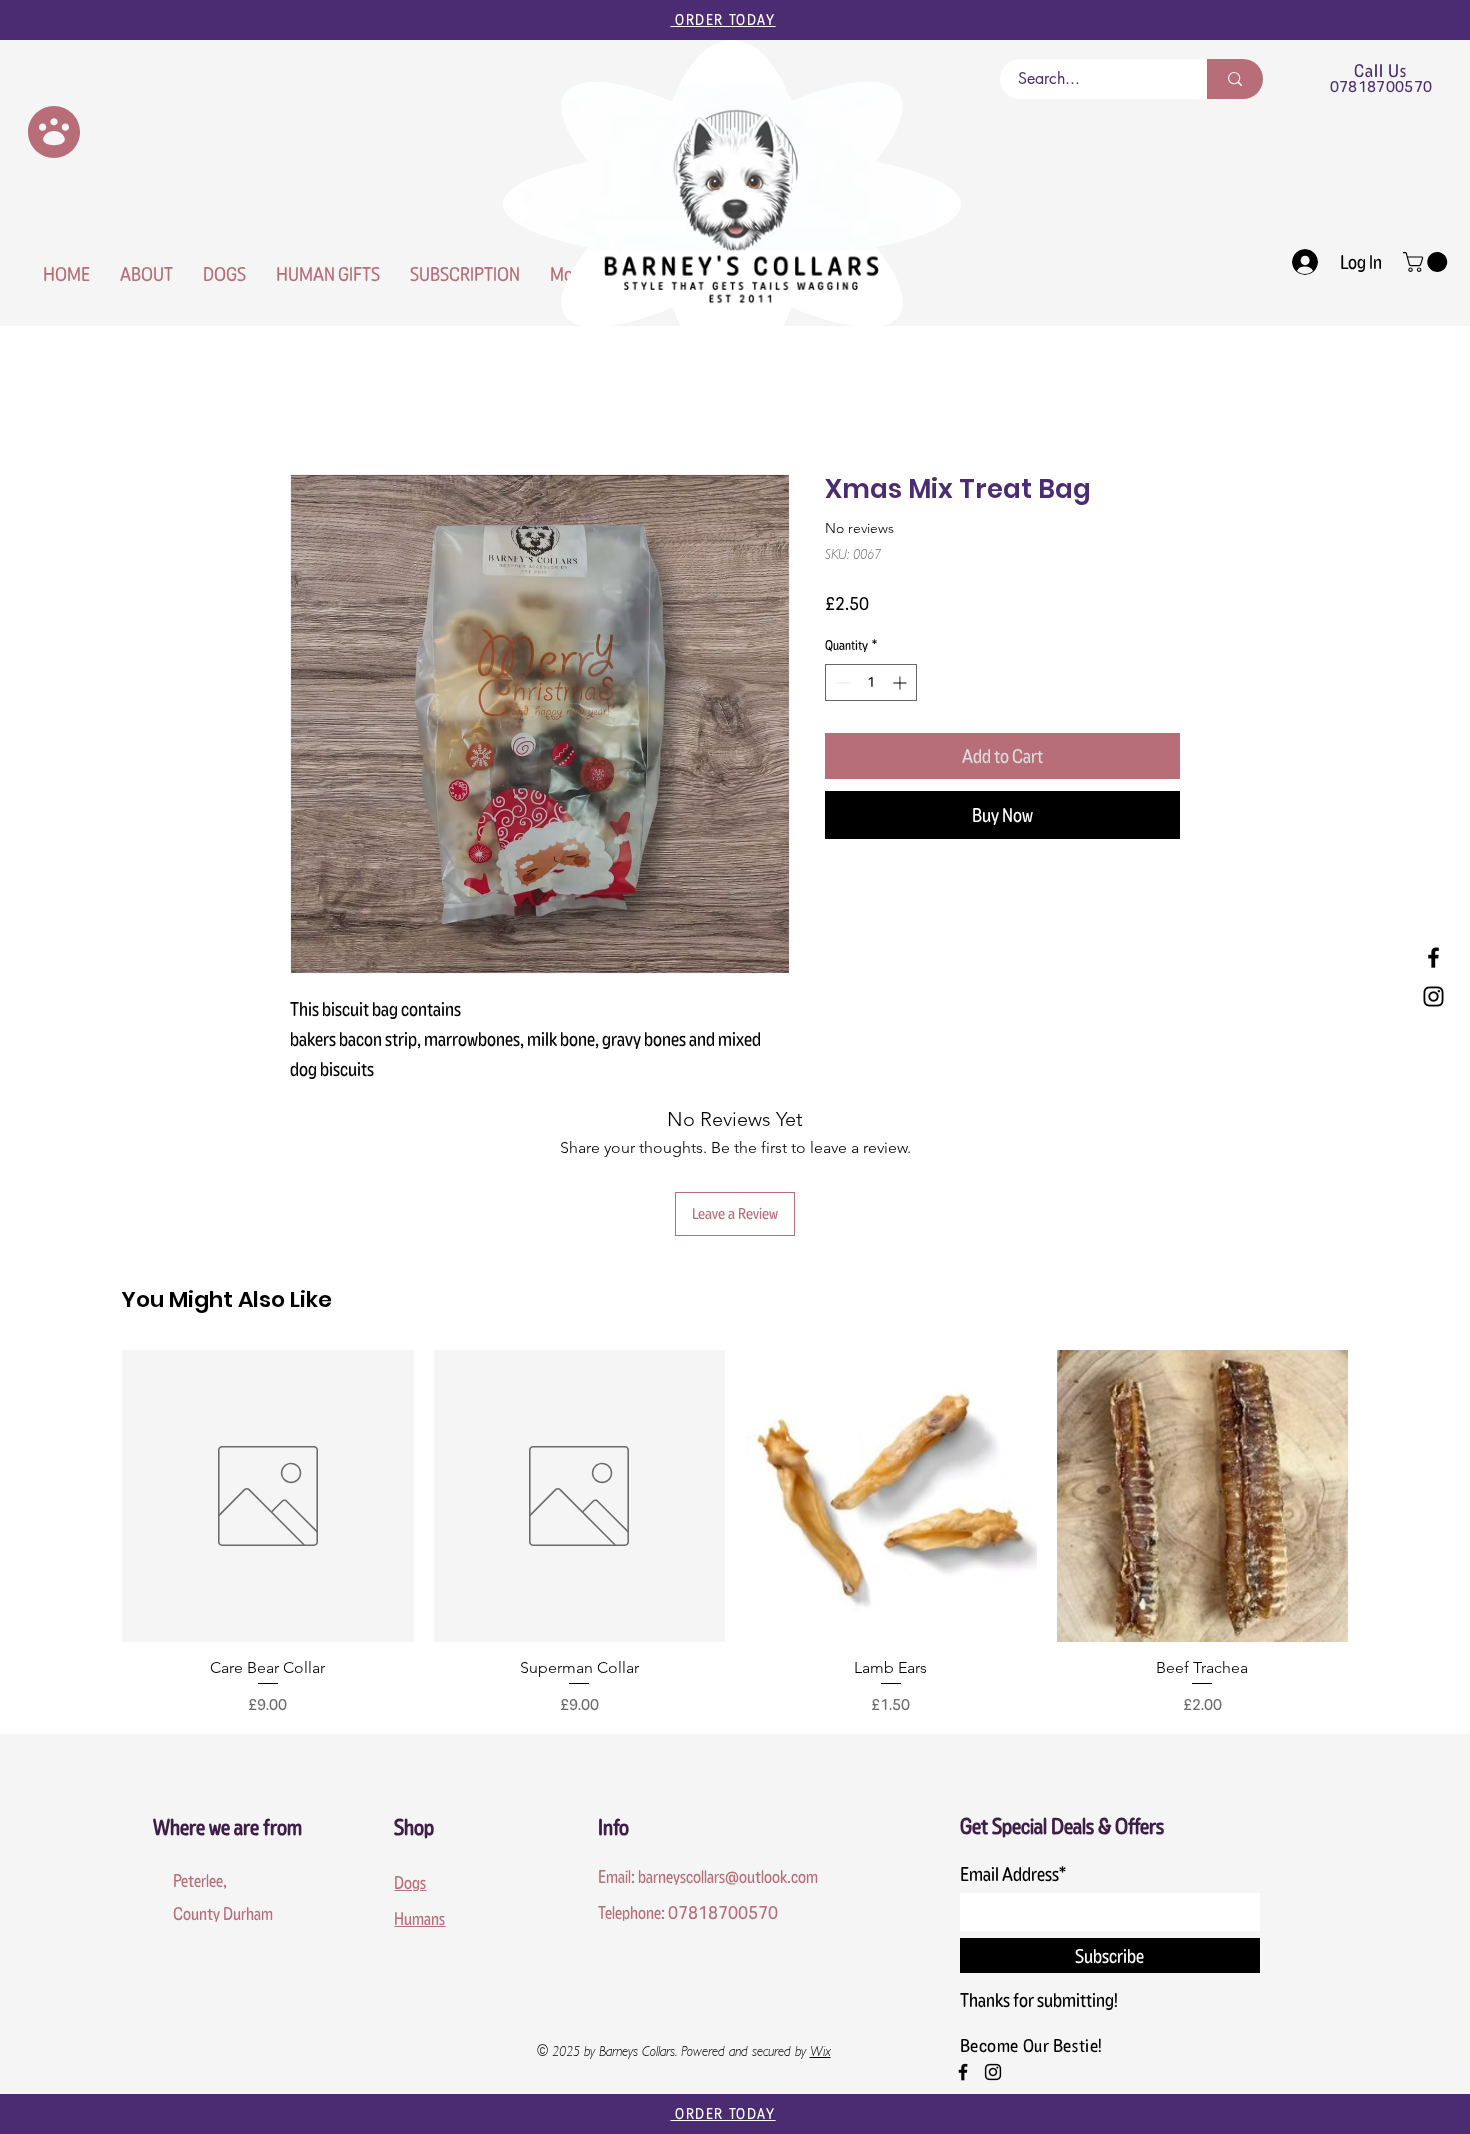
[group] (735, 1533)
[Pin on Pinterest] (876, 895)
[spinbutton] (871, 682)
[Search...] (1235, 79)
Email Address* (1013, 1874)
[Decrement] (840, 682)
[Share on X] (952, 895)
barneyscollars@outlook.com (728, 1876)
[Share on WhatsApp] (914, 895)
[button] (1427, 262)
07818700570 (1381, 86)
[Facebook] (1433, 957)
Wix (820, 2053)
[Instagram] (1433, 996)
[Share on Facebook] (838, 895)
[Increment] (901, 682)
